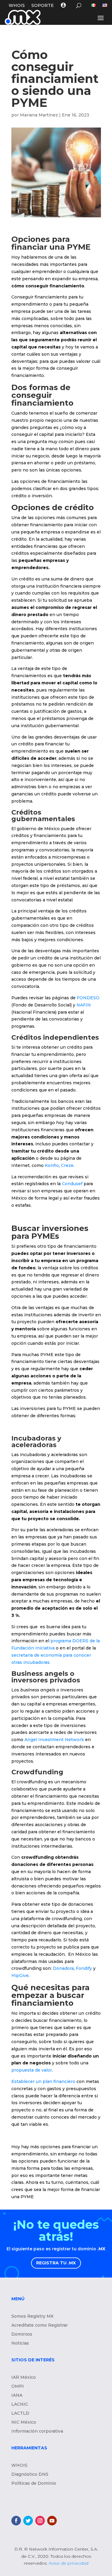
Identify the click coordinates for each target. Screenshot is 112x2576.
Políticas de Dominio (34, 2483)
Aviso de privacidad (69, 2563)
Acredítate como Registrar (40, 2325)
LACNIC (20, 2404)
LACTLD (20, 2413)
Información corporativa (37, 2431)
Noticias (20, 2343)
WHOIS (17, 6)
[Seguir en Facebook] (16, 2521)
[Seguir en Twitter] (28, 2521)
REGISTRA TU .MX (56, 2263)
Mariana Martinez (39, 115)
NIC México (24, 2422)
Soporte (43, 6)
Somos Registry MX (32, 2316)
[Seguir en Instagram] (40, 2521)
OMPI (18, 2387)
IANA (17, 2395)
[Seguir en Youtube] (52, 2521)
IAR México (24, 2378)
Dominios (22, 2334)
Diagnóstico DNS (30, 2475)
